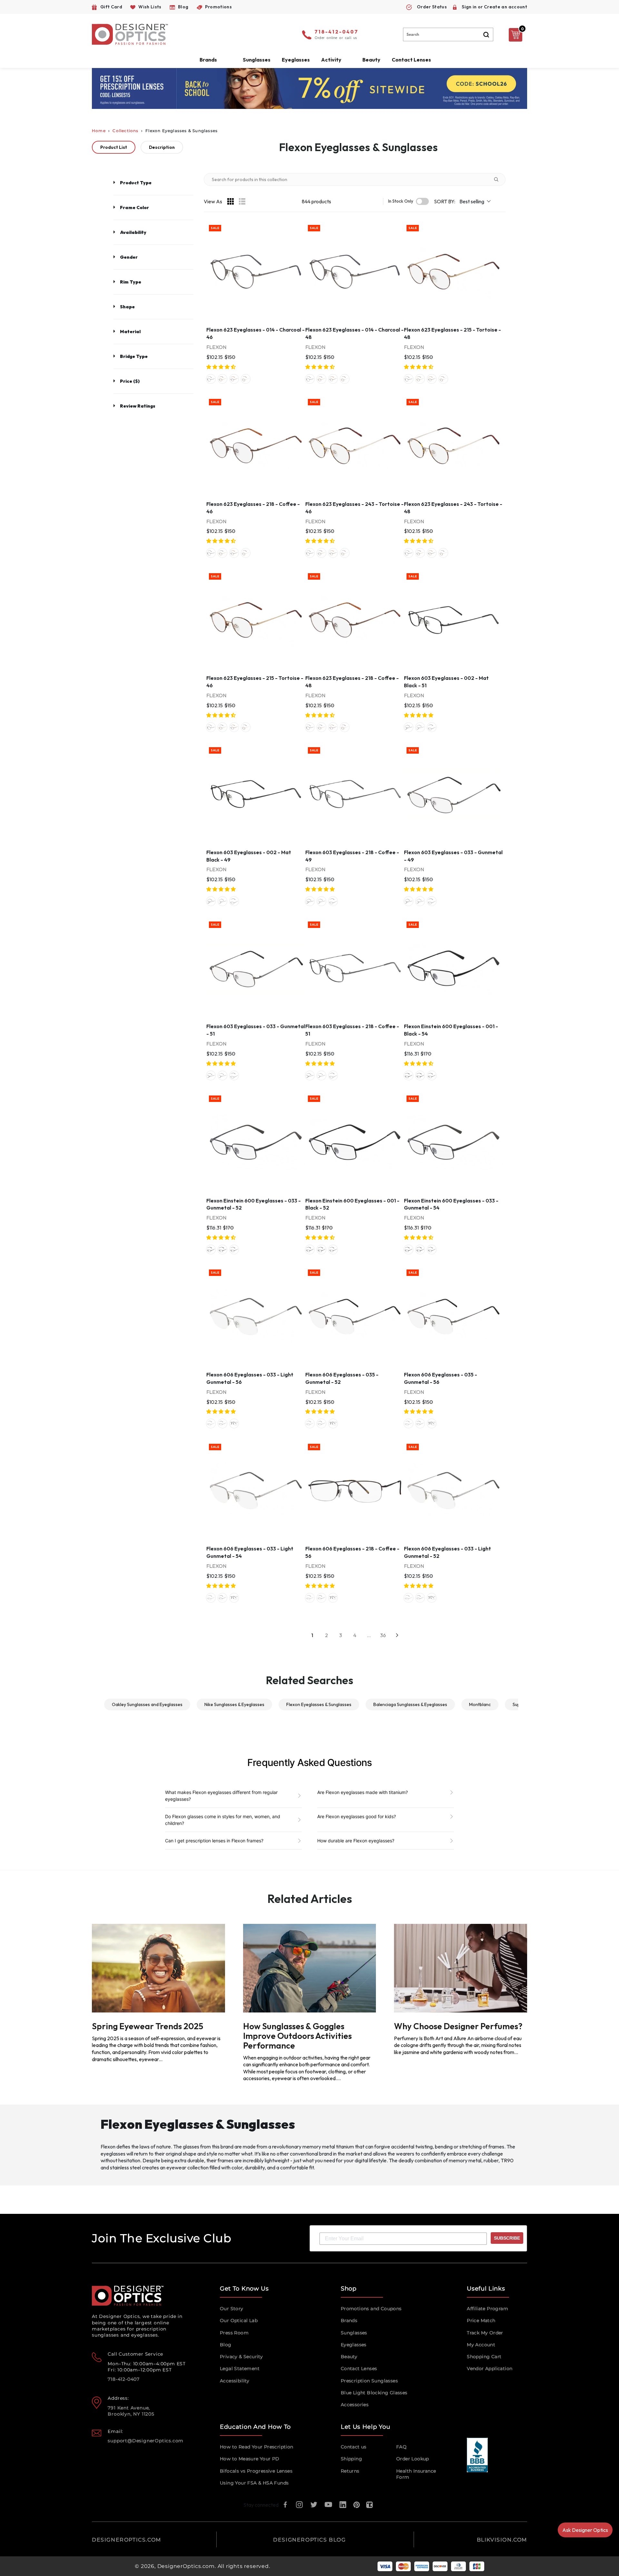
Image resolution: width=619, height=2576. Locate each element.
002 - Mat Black (408, 727)
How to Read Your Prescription (257, 2447)
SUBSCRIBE (507, 2238)
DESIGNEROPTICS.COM (127, 2540)
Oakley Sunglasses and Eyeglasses (147, 1704)
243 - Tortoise (246, 379)
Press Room (234, 2333)
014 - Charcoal (211, 379)
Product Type (136, 183)
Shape (127, 307)
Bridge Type (134, 356)
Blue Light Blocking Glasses (374, 2393)
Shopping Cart (484, 2357)
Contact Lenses (411, 60)
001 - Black (420, 1076)
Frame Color (134, 207)
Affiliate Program (487, 2309)
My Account (481, 2345)
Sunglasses (354, 2333)
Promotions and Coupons (371, 2309)
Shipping (351, 2459)
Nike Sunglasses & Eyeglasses (234, 1704)
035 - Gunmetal (222, 1423)
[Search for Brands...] (499, 179)
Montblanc (480, 1704)
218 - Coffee (234, 379)
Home (99, 131)
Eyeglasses (354, 2345)
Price (130, 381)
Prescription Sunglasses (369, 2381)
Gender (129, 257)
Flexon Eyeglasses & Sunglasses (319, 1704)
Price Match (481, 2320)
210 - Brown (408, 1076)
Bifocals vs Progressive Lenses (256, 2471)
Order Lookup (413, 2459)
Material (130, 332)
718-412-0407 (337, 32)
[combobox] (448, 34)
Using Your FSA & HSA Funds (254, 2483)
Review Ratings (138, 406)
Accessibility (235, 2381)
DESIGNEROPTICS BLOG (309, 2540)
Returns (350, 2471)
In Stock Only (401, 201)
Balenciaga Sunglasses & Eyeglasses (410, 1704)
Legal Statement (240, 2369)
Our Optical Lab (239, 2320)
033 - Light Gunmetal (211, 1423)
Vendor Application (490, 2369)
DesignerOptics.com (186, 2566)
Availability (133, 232)
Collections (125, 131)
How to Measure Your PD (250, 2459)
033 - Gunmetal (432, 727)
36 (383, 1635)
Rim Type (131, 282)
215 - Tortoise (222, 379)
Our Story (232, 2309)
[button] (221, 367)
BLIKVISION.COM (502, 2540)
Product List (114, 147)
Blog (226, 2345)
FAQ (401, 2447)
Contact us (354, 2447)
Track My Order (485, 2333)
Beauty (371, 60)
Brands (349, 2320)
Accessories (355, 2405)
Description (162, 147)
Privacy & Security (241, 2357)
